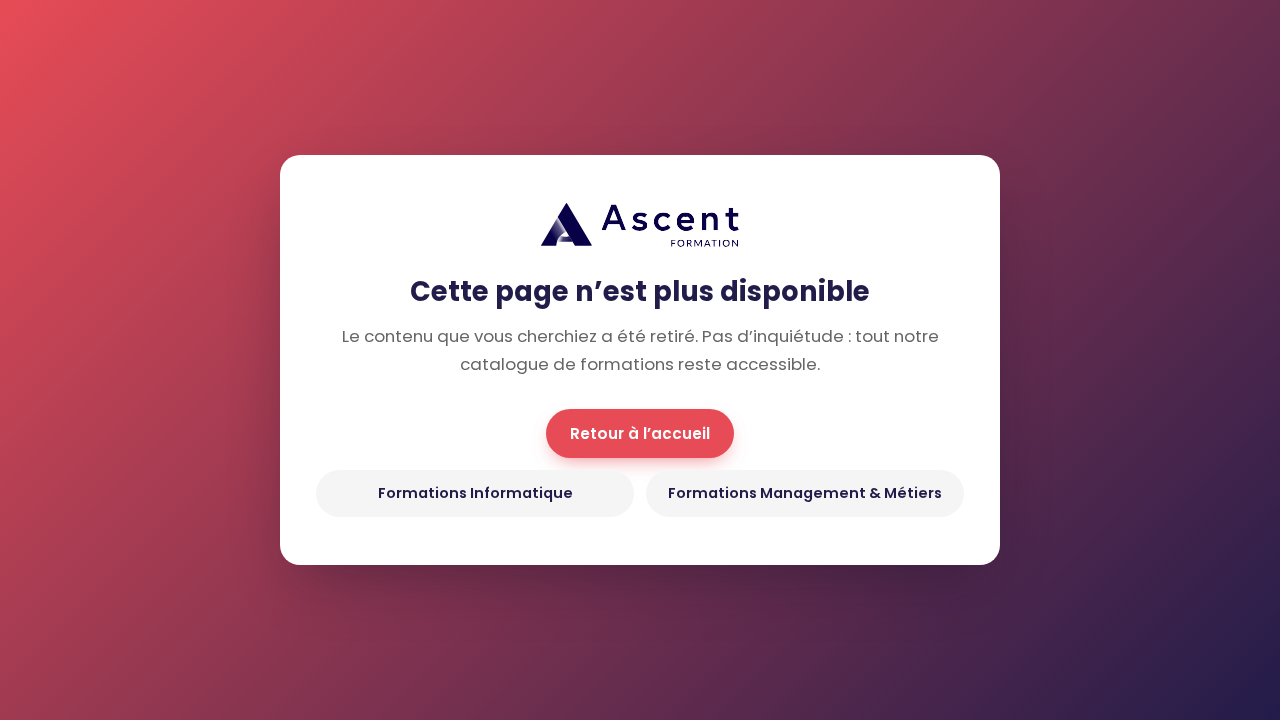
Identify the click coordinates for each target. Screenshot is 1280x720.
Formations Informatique (475, 493)
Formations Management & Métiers (805, 493)
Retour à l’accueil (640, 433)
